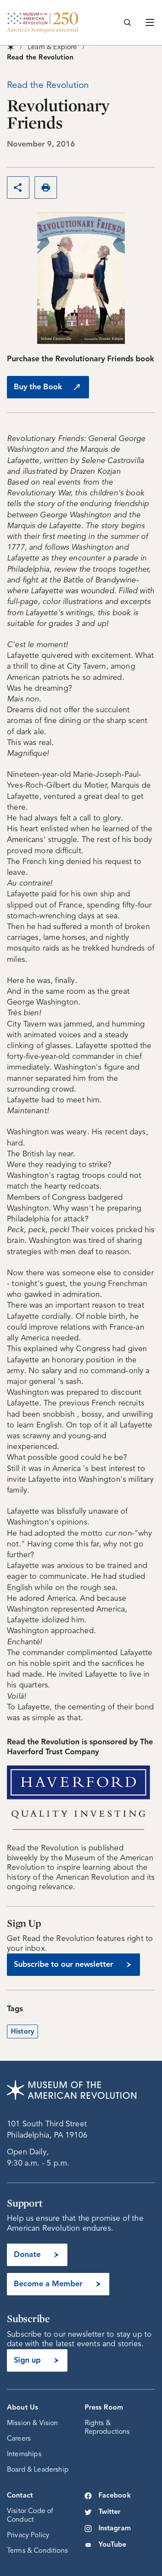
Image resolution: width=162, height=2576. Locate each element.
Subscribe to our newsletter (64, 1965)
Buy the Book (38, 387)
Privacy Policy (28, 2535)
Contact (20, 2496)
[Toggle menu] (150, 22)
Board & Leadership (38, 2470)
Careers (19, 2439)
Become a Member (48, 2284)
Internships (24, 2454)
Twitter (110, 2512)
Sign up (27, 2360)
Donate (27, 2255)
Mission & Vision (33, 2423)
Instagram (115, 2529)
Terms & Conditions (37, 2551)
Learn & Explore (52, 47)
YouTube (113, 2545)
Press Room (104, 2408)
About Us (22, 2408)
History (22, 2032)
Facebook (115, 2496)
